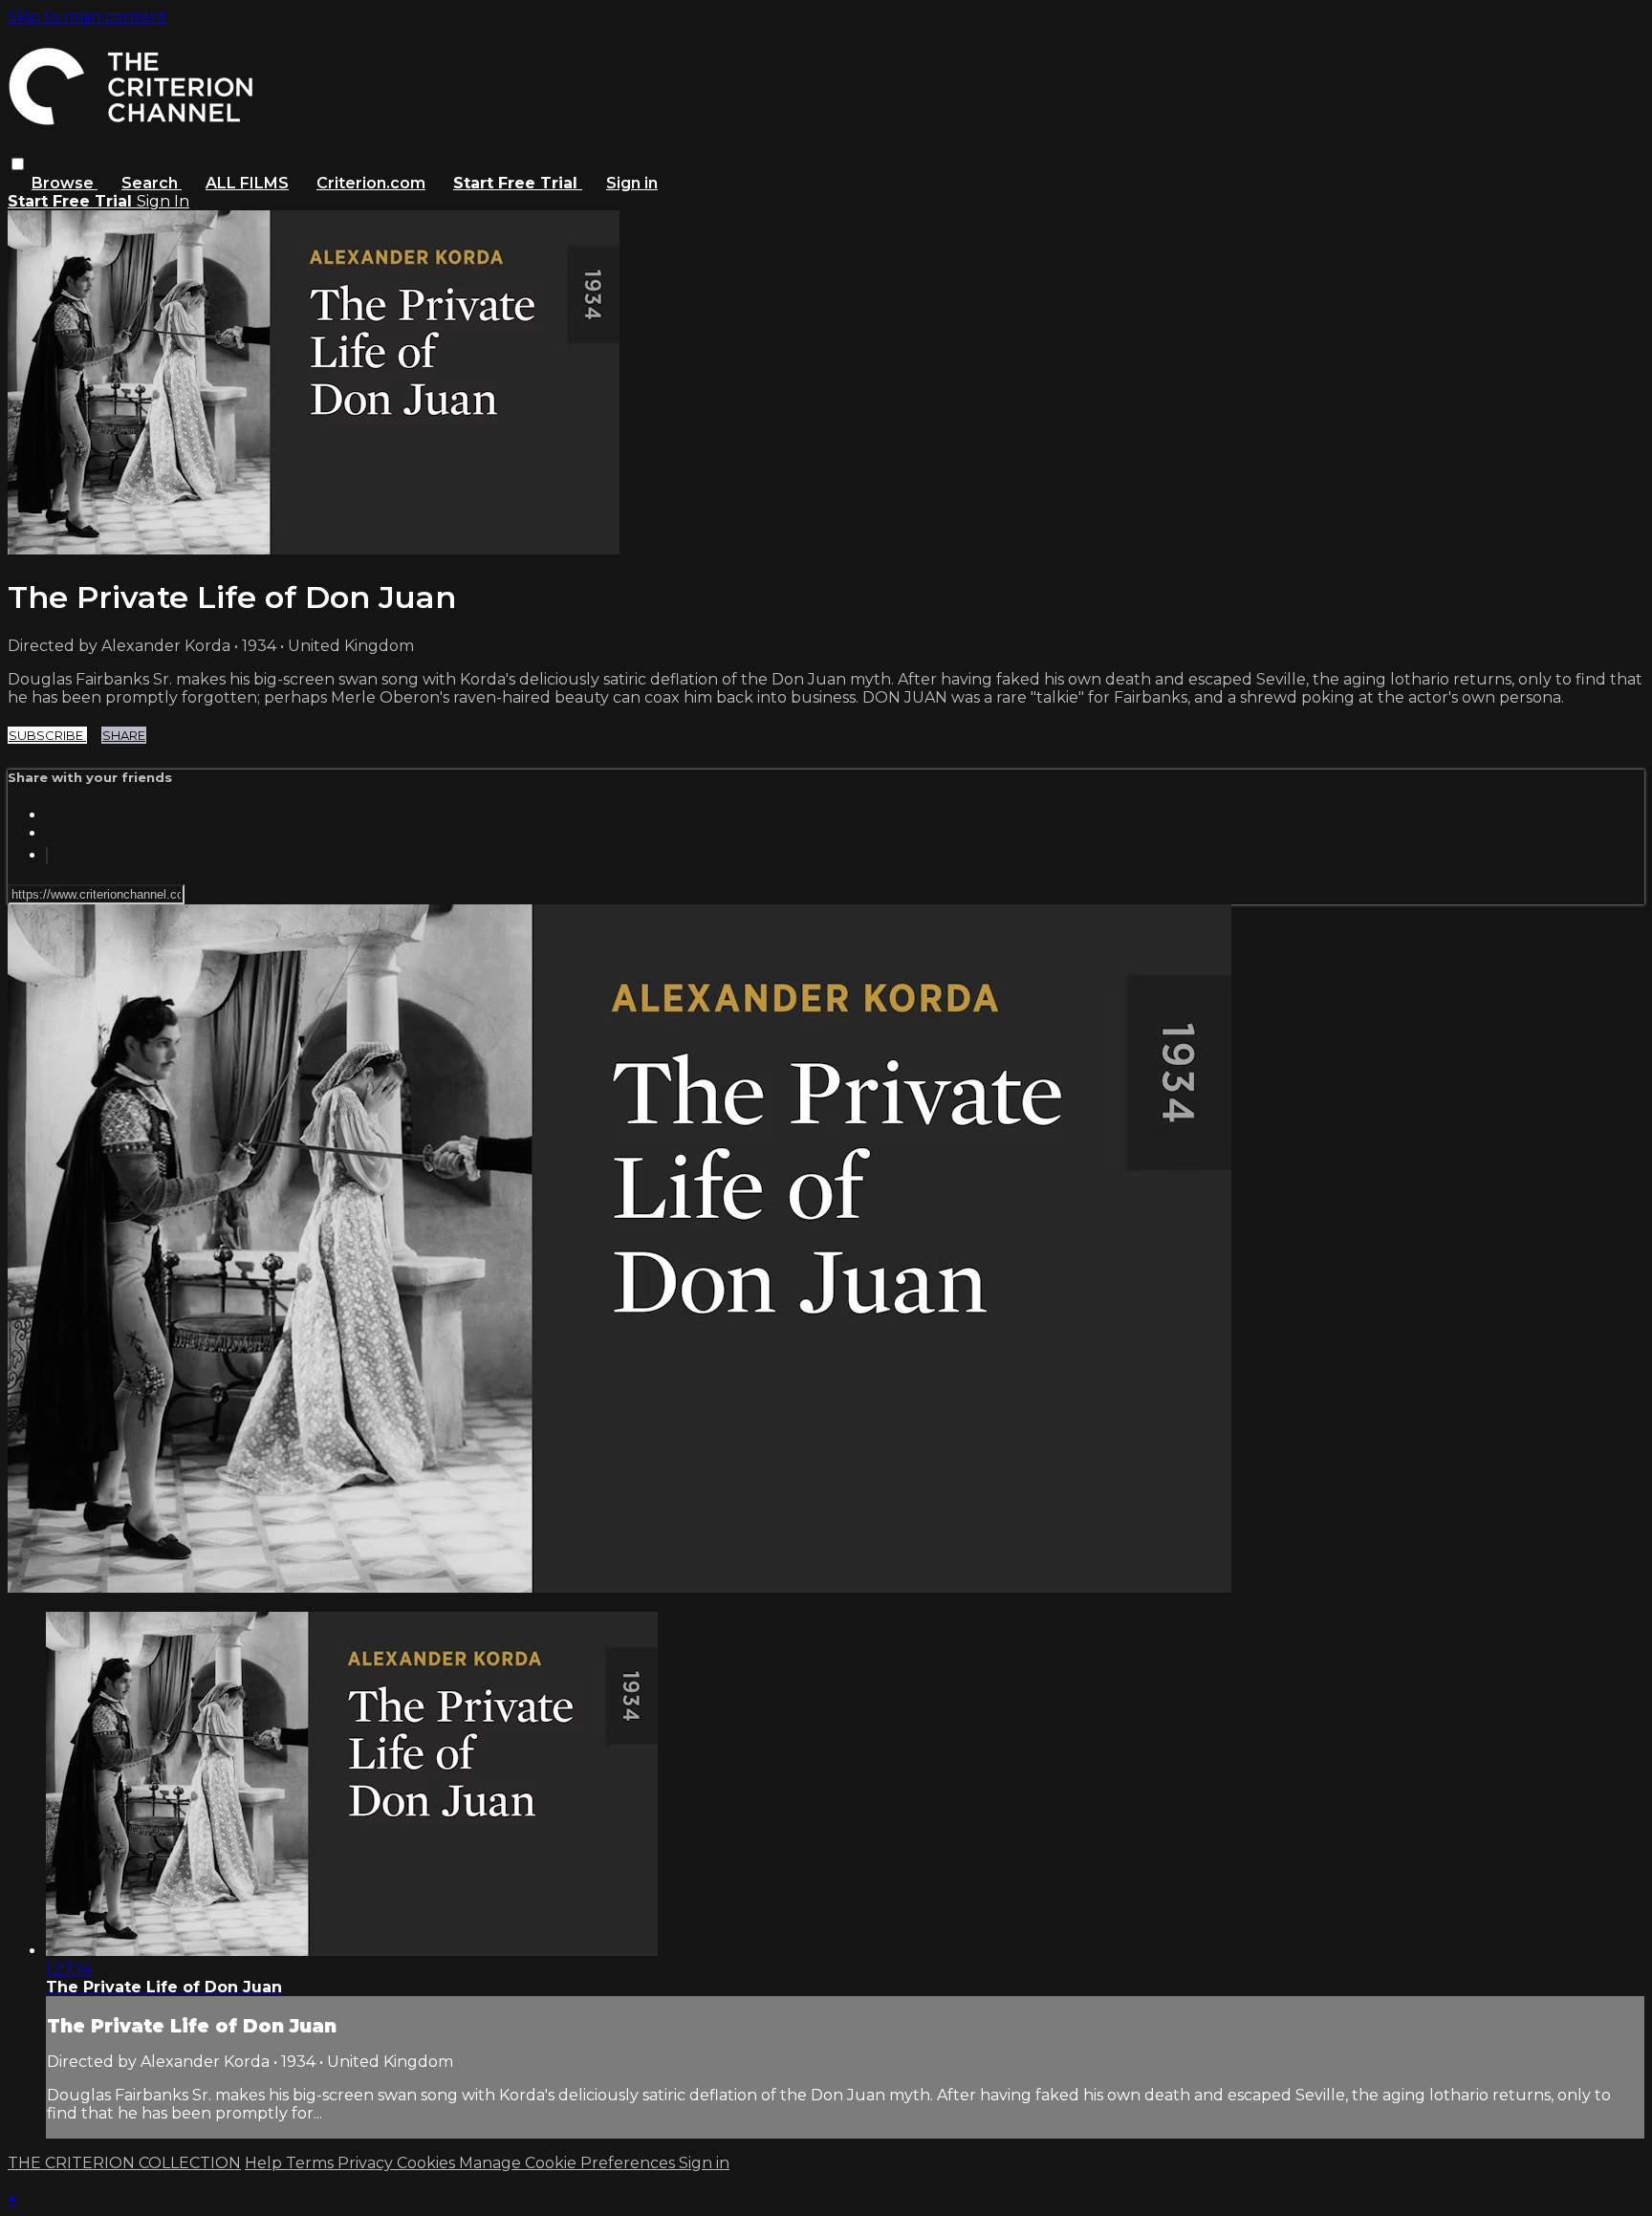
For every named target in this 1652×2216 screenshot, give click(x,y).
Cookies (428, 2163)
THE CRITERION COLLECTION (124, 2163)
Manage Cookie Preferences (569, 2163)
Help (265, 2163)
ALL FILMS (247, 183)
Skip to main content (87, 17)
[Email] (47, 856)
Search (152, 183)
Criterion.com (371, 183)
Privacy (367, 2163)
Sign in (632, 183)
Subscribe (47, 735)
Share (124, 735)
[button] (18, 164)
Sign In (163, 201)
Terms (312, 2163)
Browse (65, 183)
